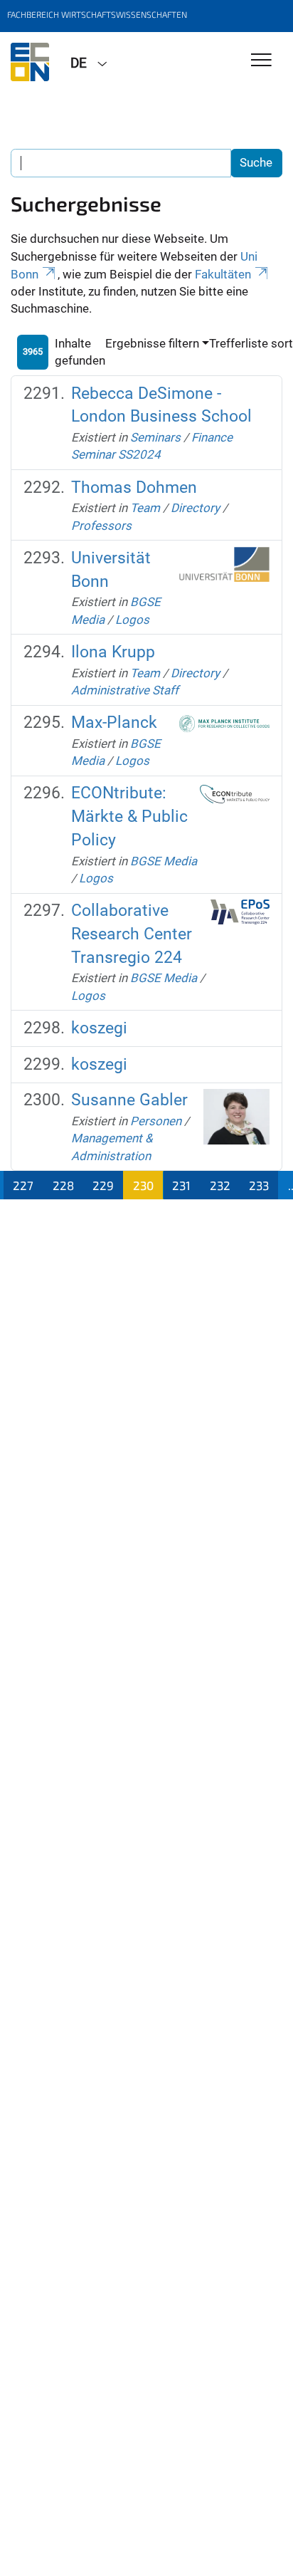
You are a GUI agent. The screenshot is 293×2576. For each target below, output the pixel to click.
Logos (132, 620)
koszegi (99, 1028)
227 (23, 1185)
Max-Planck (114, 723)
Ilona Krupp (113, 652)
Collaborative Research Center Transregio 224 (132, 934)
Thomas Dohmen (134, 487)
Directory (195, 508)
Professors (101, 526)
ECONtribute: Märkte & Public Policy (129, 816)
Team (145, 508)
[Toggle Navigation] (261, 61)
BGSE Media (164, 861)
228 (63, 1185)
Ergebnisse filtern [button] (152, 343)
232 (220, 1185)
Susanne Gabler (129, 1100)
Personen (156, 1121)
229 (103, 1185)
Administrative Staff (125, 690)
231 (181, 1185)
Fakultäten (223, 274)
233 (259, 1185)
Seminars (155, 437)
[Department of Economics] (30, 62)
